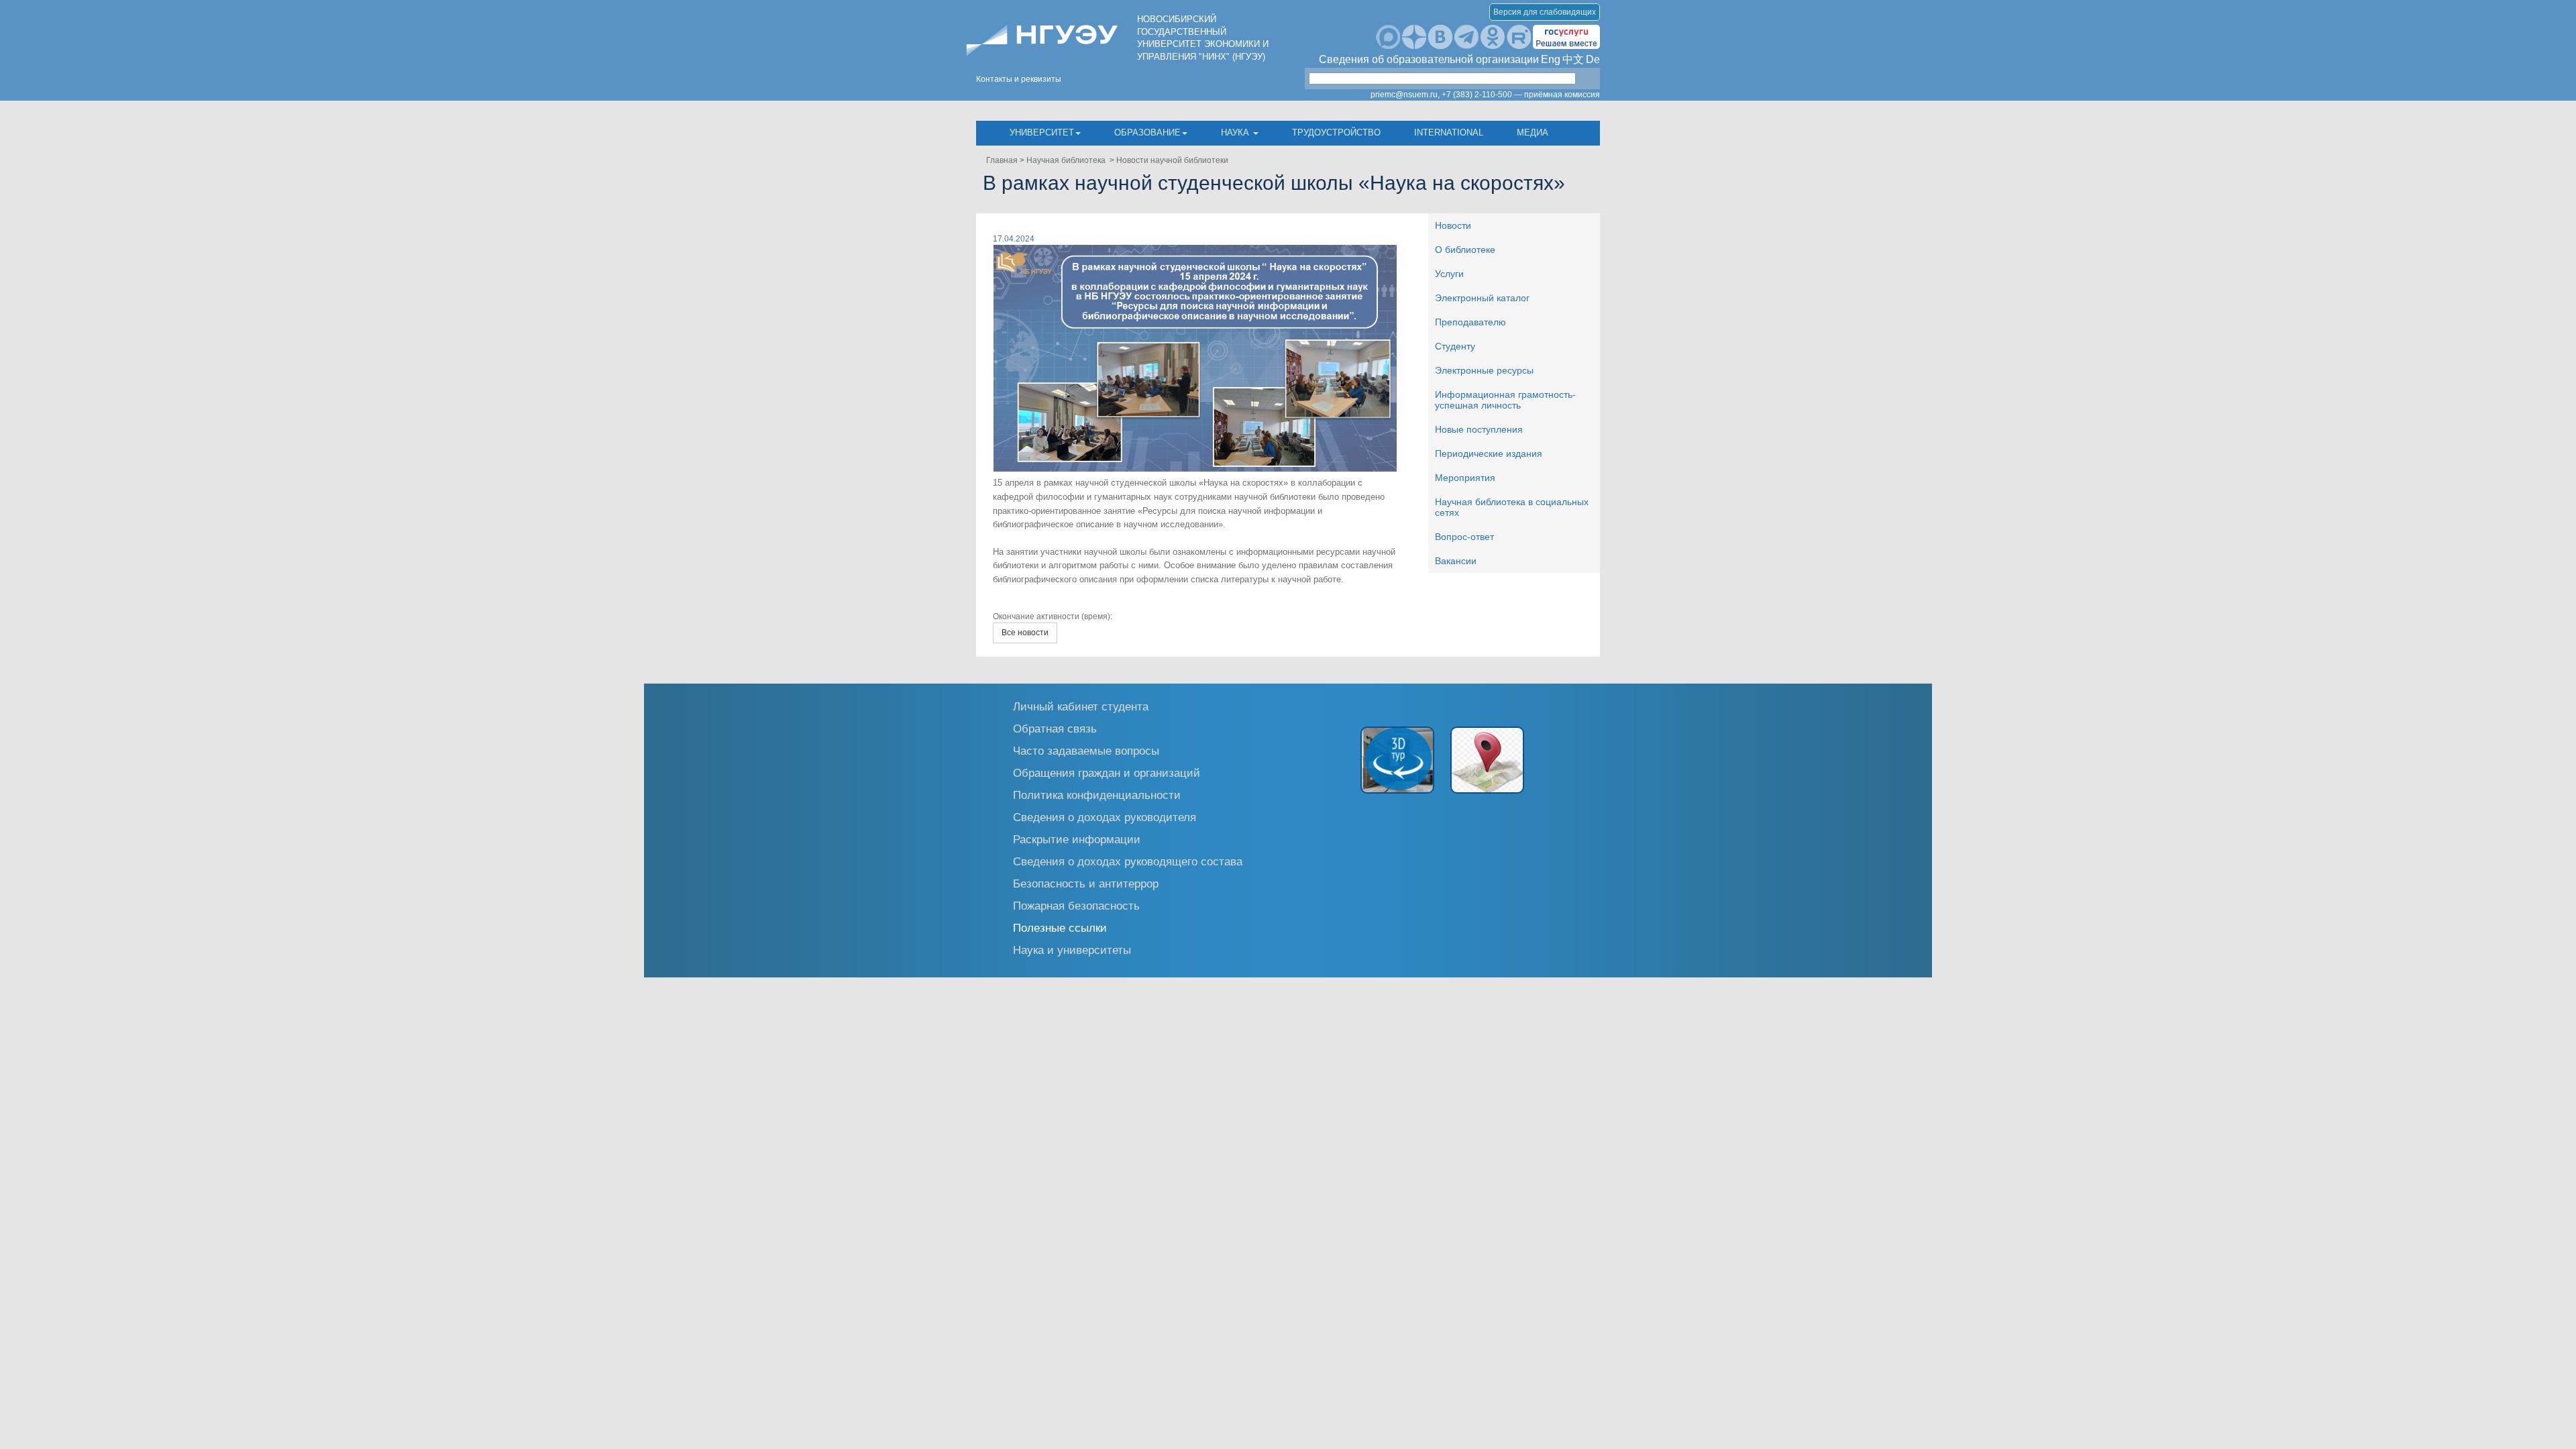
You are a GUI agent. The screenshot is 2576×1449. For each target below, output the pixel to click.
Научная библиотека (1067, 160)
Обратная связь (1055, 728)
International (1449, 132)
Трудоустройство (1336, 132)
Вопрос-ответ (1464, 537)
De (1593, 59)
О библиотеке (1465, 250)
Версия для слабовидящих (1545, 12)
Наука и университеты (1072, 950)
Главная (1002, 160)
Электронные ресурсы (1484, 370)
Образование (1147, 132)
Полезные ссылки (1060, 927)
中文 (1573, 59)
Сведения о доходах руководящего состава (1128, 861)
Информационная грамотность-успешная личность (1505, 400)
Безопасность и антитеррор (1086, 883)
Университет (1042, 132)
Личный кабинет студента (1081, 706)
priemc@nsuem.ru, (1405, 95)
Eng (1551, 59)
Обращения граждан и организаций (1107, 772)
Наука (1236, 132)
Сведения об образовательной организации (1429, 59)
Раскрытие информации (1077, 839)
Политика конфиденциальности (1097, 795)
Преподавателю (1470, 322)
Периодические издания (1489, 453)
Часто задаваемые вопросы (1086, 750)
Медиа (1533, 132)
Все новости (1025, 633)
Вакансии (1456, 561)
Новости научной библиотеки (1172, 160)
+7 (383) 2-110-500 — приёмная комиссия (1521, 95)
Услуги (1449, 274)
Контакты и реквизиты (1019, 79)
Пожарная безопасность (1076, 905)
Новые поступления (1479, 429)
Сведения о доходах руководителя (1105, 817)
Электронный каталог (1482, 298)
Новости (1453, 225)
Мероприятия (1465, 478)
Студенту (1455, 346)
